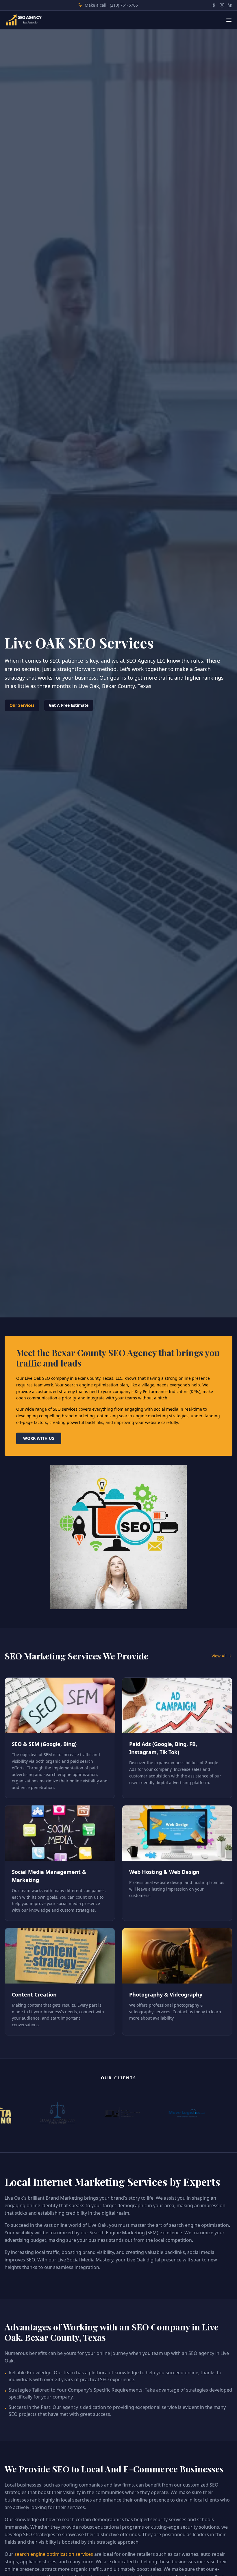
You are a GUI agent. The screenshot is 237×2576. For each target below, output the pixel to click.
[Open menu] (229, 20)
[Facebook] (214, 5)
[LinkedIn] (230, 5)
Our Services (22, 705)
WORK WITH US (39, 1438)
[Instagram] (222, 5)
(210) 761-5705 (124, 5)
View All (219, 1656)
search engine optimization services (54, 2554)
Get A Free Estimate (69, 705)
